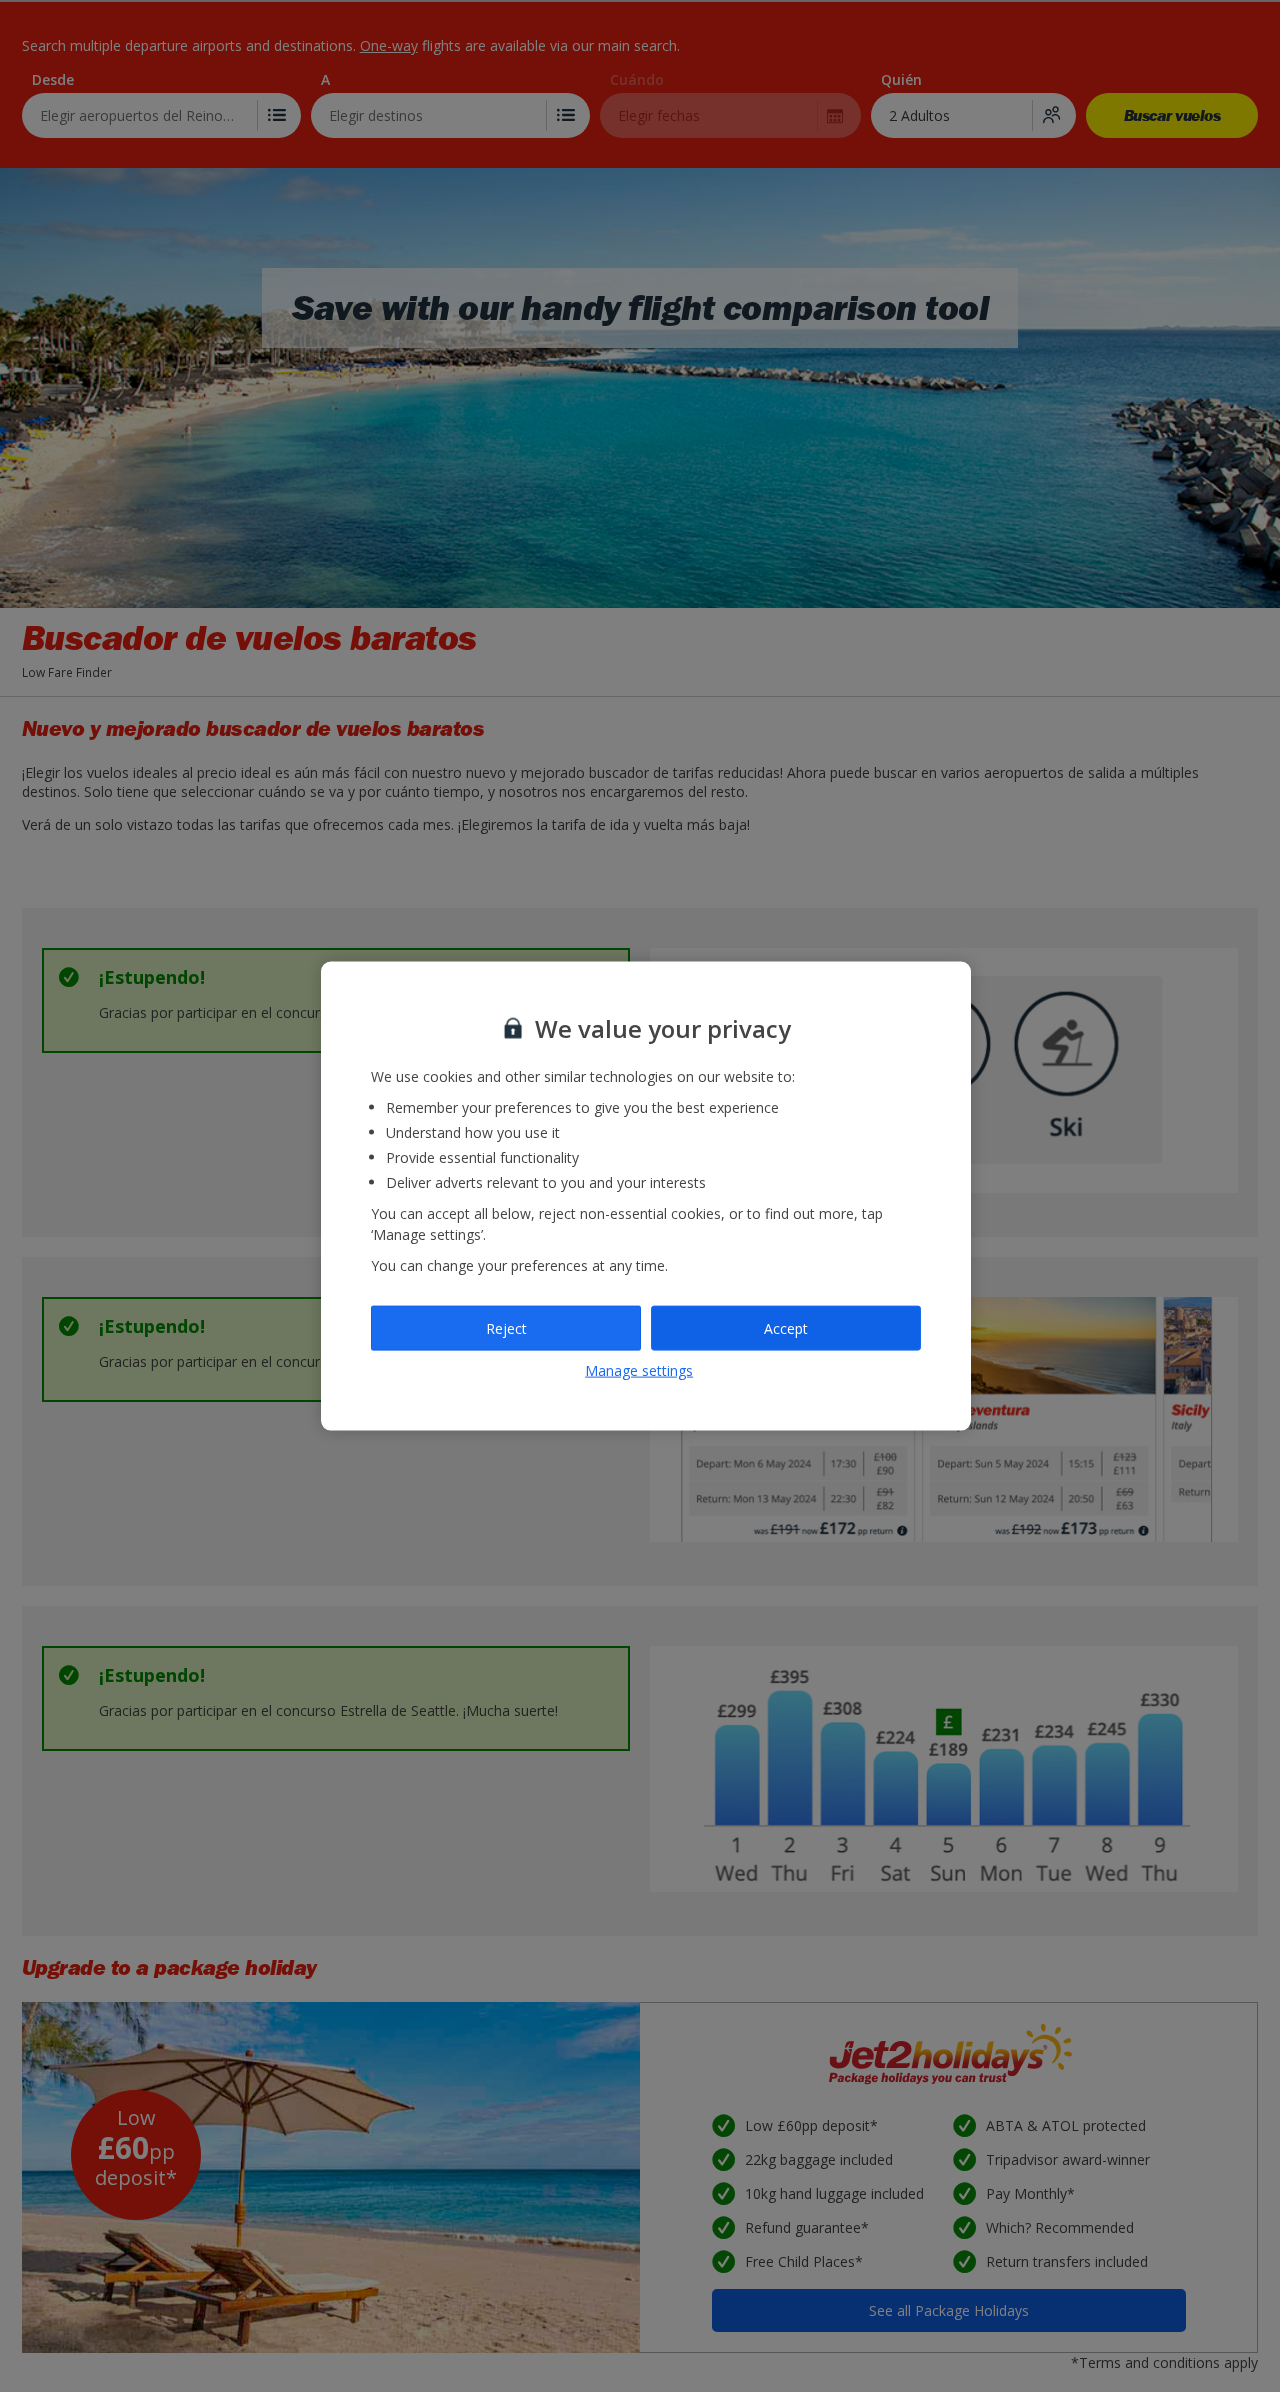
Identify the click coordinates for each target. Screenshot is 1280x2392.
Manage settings (639, 1370)
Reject (506, 1327)
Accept (786, 1327)
